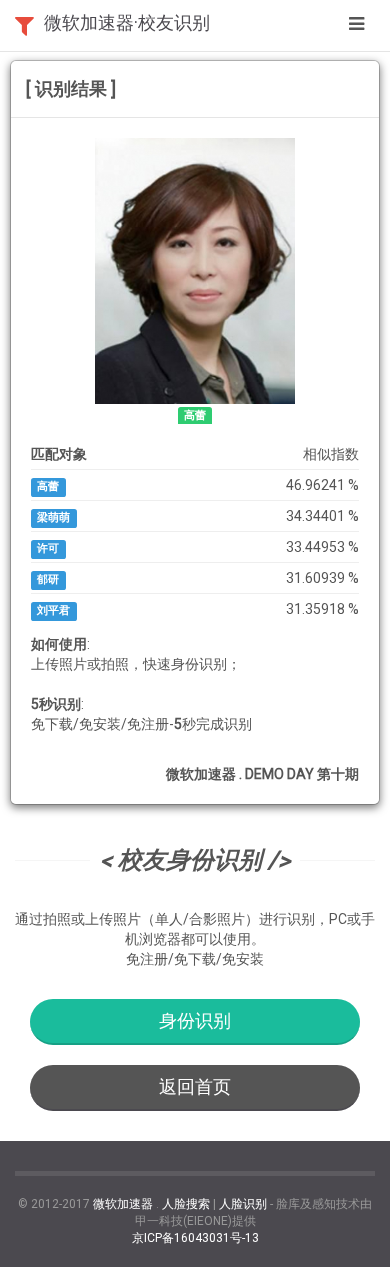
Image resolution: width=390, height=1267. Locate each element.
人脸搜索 (186, 1204)
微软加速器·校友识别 (127, 22)
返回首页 (195, 1086)
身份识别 (195, 1020)
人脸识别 (243, 1204)
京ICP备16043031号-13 (195, 1238)
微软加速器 (123, 1204)
